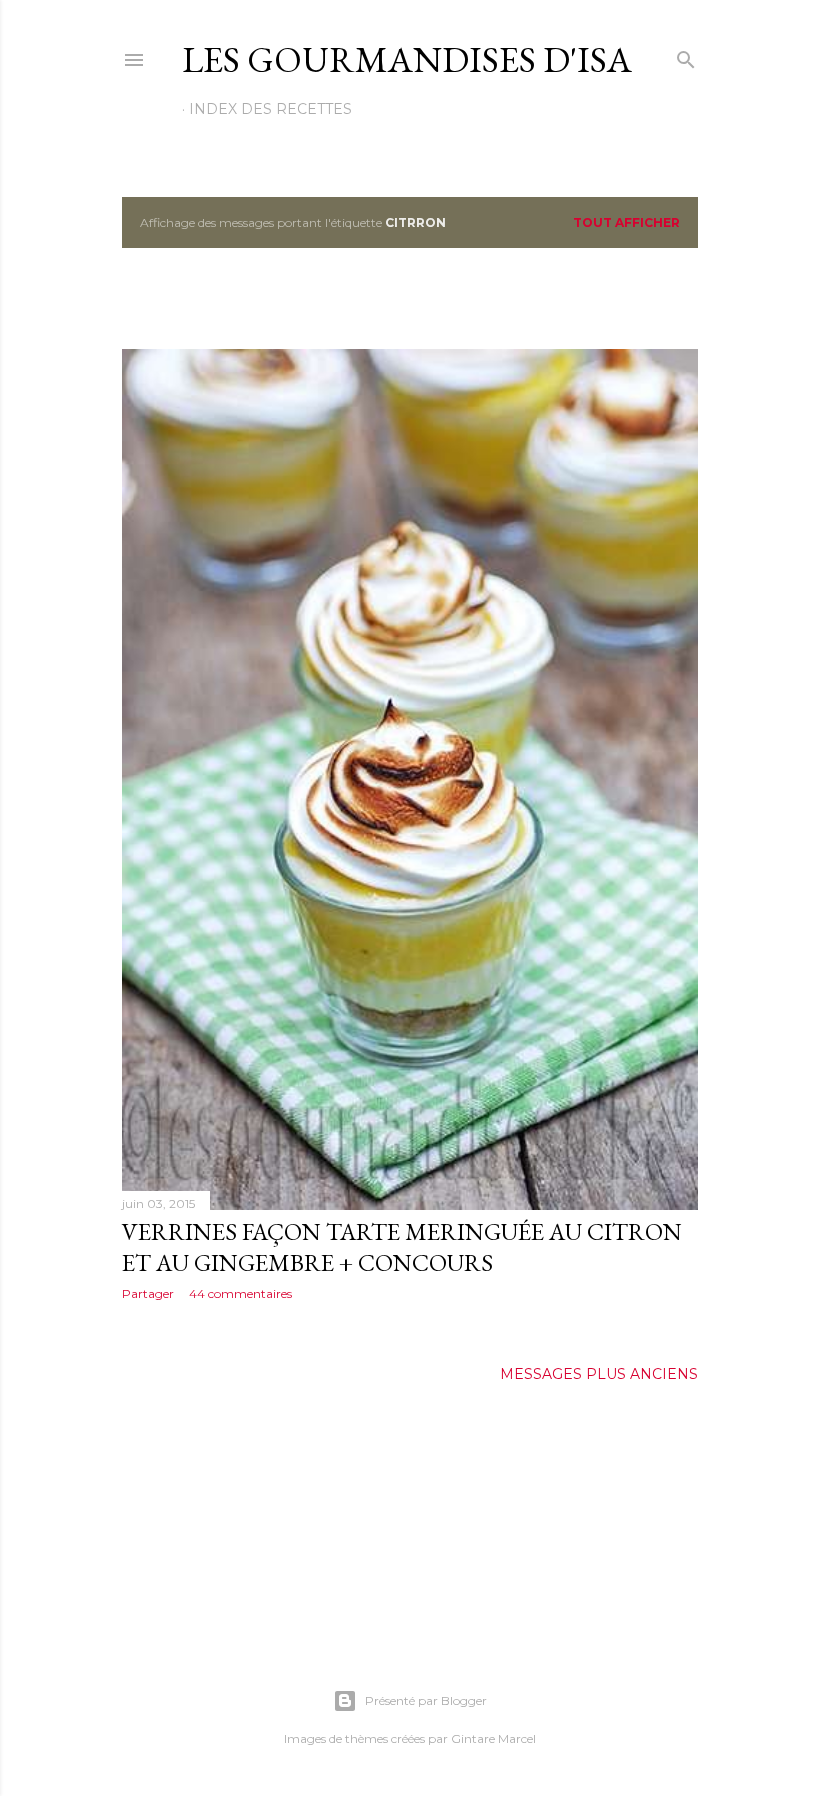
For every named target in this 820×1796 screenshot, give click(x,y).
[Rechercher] (686, 55)
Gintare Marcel (493, 1738)
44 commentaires (240, 1293)
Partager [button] (148, 1293)
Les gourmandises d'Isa (407, 59)
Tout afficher (626, 222)
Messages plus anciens (599, 1374)
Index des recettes (270, 109)
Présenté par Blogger (426, 1700)
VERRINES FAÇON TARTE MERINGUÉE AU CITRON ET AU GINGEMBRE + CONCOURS (402, 1247)
